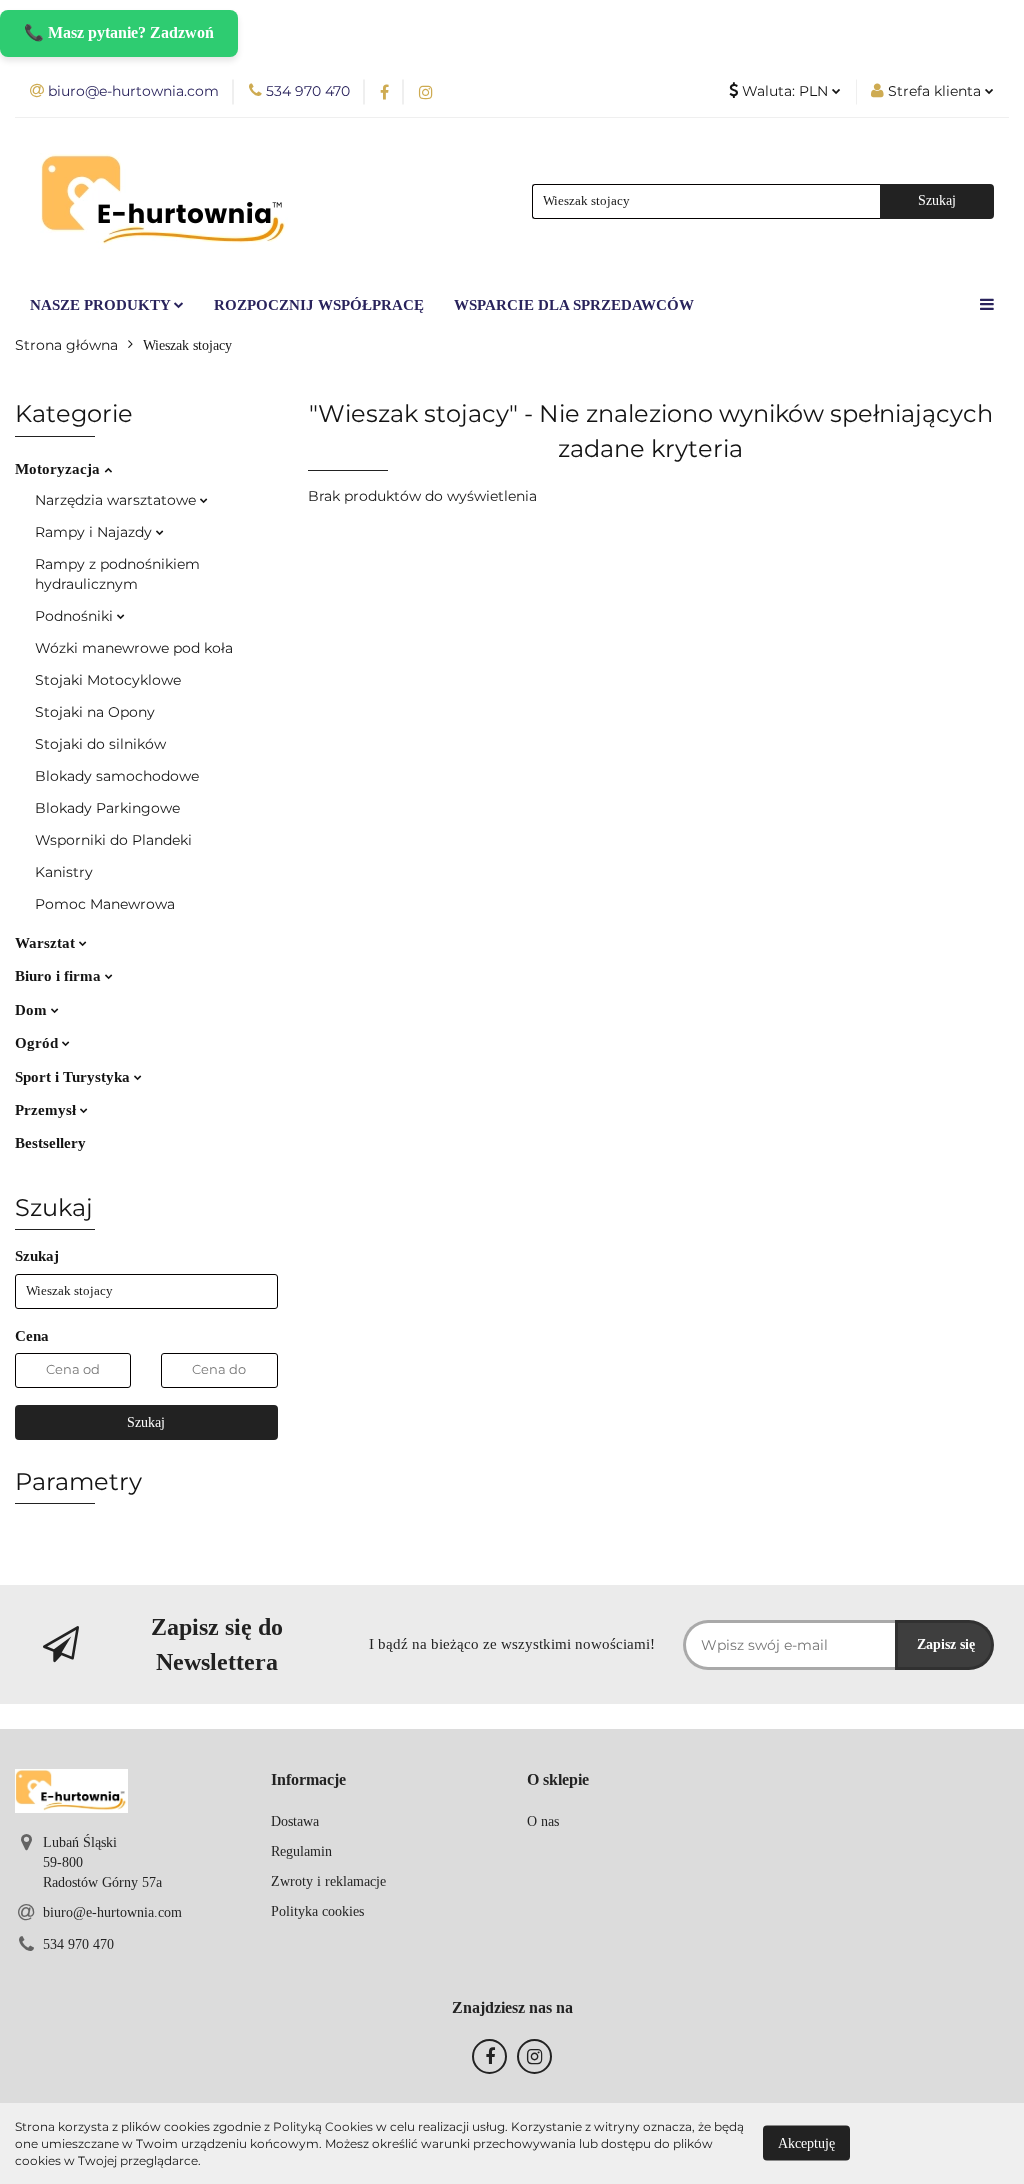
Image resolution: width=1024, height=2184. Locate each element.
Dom (33, 1010)
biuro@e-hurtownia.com (112, 1912)
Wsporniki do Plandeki (113, 840)
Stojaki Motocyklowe (108, 680)
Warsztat (47, 943)
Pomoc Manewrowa (105, 904)
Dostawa (295, 1821)
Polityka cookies (317, 1911)
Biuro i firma (60, 976)
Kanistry (64, 872)
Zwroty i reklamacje (328, 1881)
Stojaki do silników (100, 744)
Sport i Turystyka (74, 1077)
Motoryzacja (59, 469)
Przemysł (47, 1110)
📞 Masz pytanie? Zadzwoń (119, 32)
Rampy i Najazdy (95, 532)
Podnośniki (76, 616)
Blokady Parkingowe (107, 808)
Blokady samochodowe (117, 776)
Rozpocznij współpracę (319, 305)
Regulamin (301, 1851)
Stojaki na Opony (95, 712)
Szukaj (146, 1422)
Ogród (38, 1043)
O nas (543, 1821)
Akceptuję (806, 2143)
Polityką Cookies (323, 2126)
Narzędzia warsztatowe (117, 500)
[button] (308, 1780)
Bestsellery (50, 1143)
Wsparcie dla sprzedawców (574, 305)
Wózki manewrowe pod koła (134, 648)
